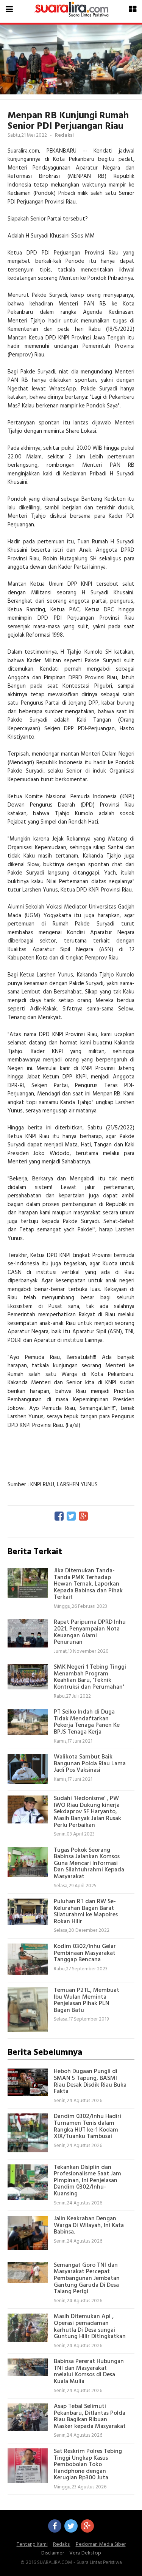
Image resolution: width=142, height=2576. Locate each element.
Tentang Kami (32, 2544)
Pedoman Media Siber (101, 2544)
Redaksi (62, 2544)
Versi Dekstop (85, 2553)
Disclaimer (53, 2553)
